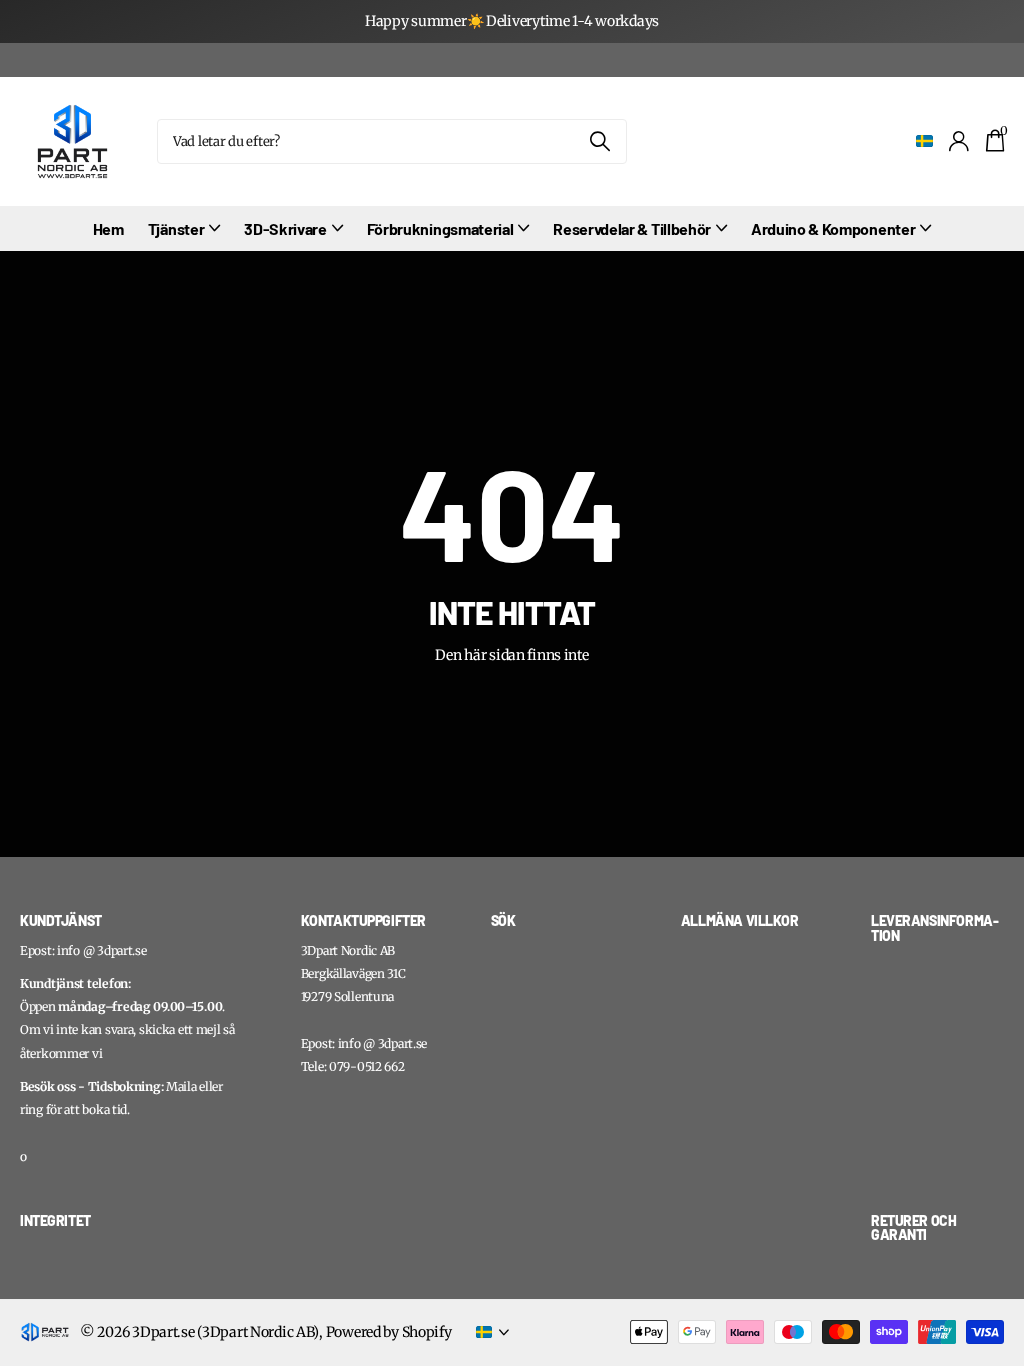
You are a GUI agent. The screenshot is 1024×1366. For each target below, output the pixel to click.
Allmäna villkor (740, 920)
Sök (503, 920)
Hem (108, 228)
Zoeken (599, 141)
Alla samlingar (184, 229)
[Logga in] (959, 141)
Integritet (55, 1220)
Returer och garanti (913, 1228)
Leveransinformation (935, 928)
